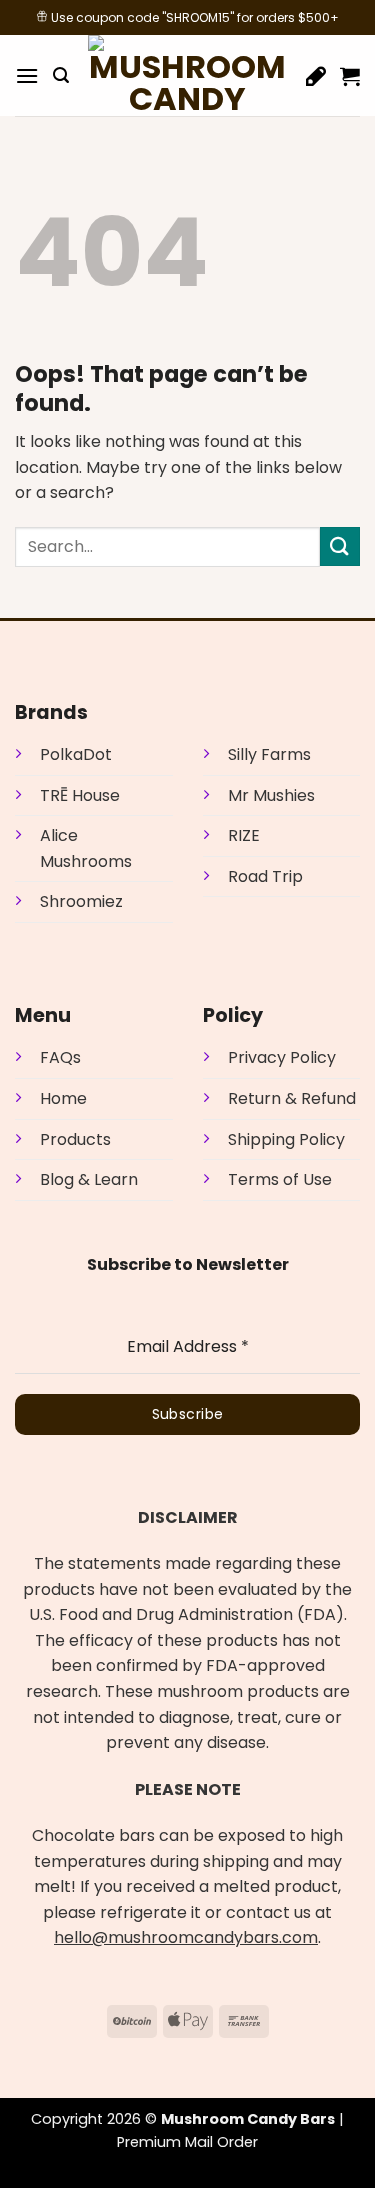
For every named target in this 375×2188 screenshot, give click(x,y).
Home (63, 1098)
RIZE (244, 835)
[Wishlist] (316, 76)
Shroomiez (81, 901)
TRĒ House (80, 795)
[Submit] (340, 546)
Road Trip (265, 876)
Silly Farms (269, 754)
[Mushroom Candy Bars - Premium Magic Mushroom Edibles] (188, 75)
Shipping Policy (286, 1139)
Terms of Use (280, 1179)
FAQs (60, 1057)
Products (75, 1139)
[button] (27, 75)
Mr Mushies (271, 795)
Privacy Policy (282, 1057)
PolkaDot (76, 754)
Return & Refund (292, 1098)
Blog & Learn (89, 1179)
